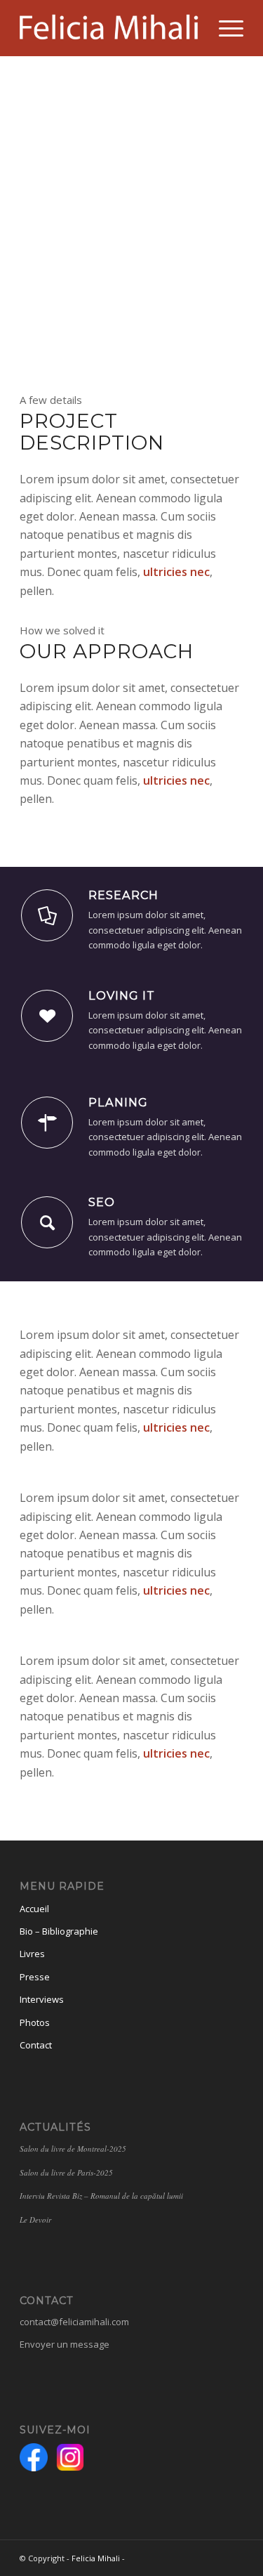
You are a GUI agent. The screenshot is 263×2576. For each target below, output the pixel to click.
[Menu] (224, 28)
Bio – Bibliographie (59, 1931)
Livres (32, 1954)
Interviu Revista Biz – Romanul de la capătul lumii (103, 2196)
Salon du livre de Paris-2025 (66, 2172)
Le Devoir (35, 2219)
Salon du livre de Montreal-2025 (73, 2149)
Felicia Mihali (96, 2558)
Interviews (42, 1999)
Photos (35, 2022)
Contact (36, 2045)
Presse (35, 1977)
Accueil (34, 1909)
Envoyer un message (65, 2344)
